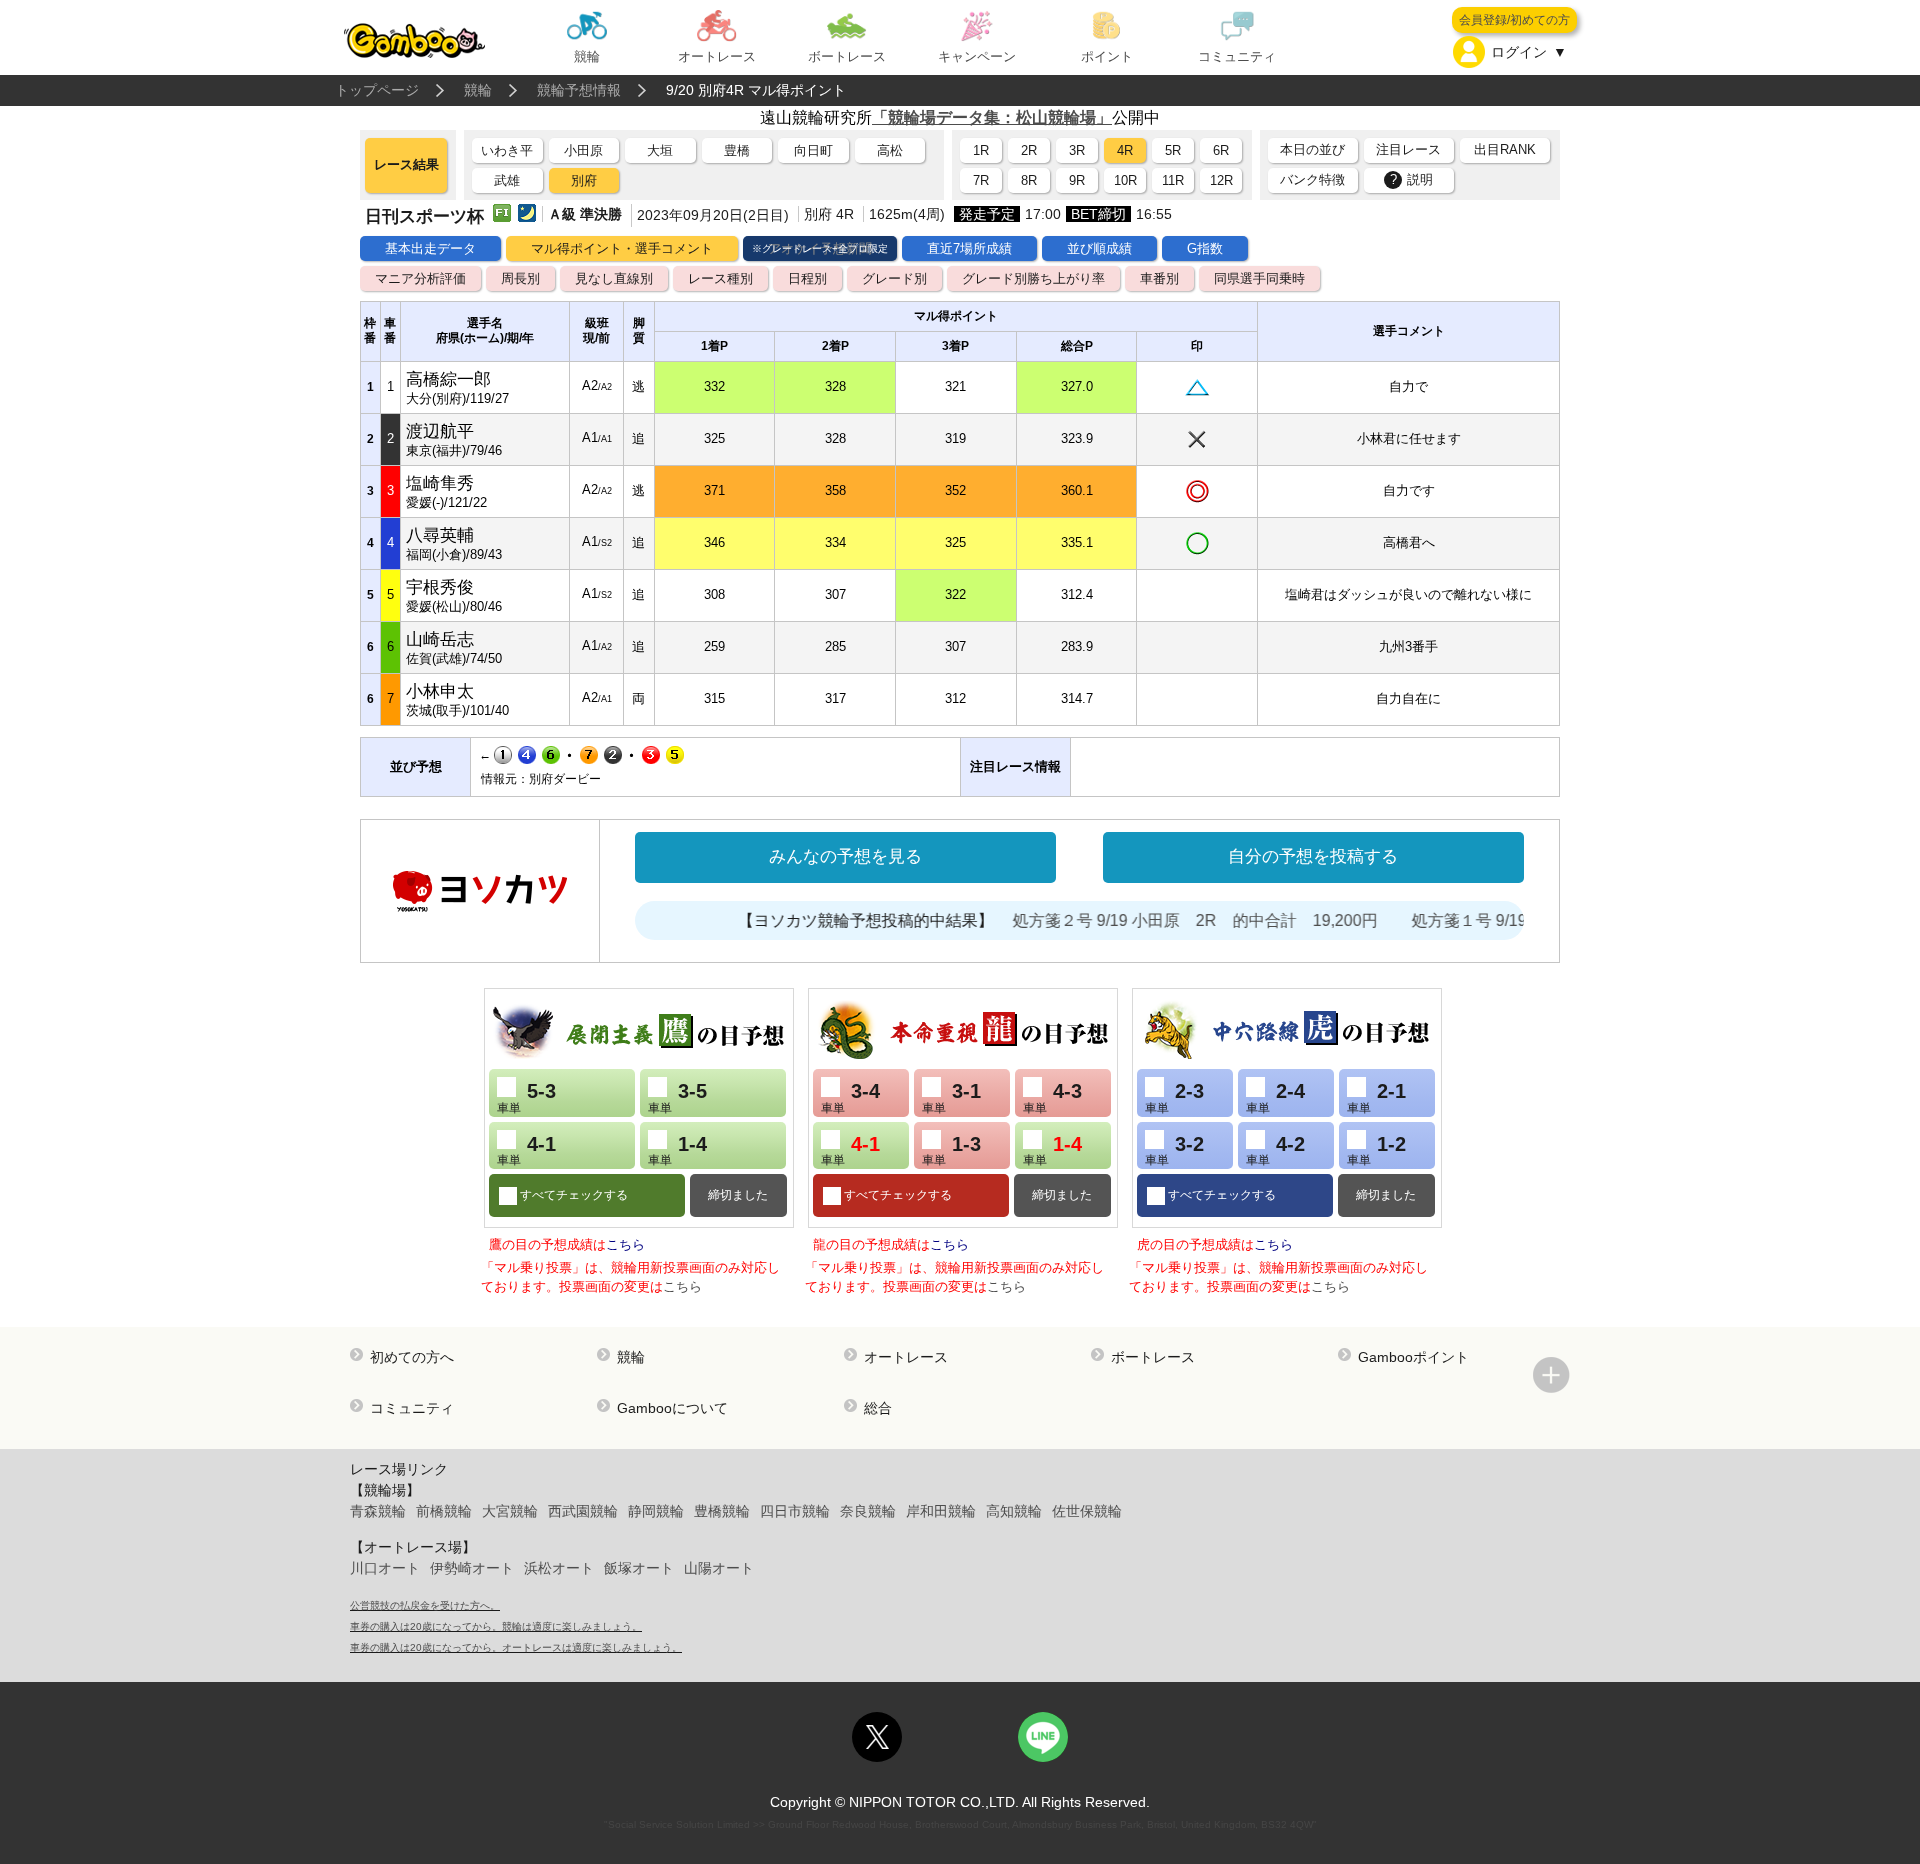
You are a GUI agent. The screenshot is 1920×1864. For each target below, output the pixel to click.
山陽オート (719, 1568)
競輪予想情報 (579, 90)
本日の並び (1312, 149)
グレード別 (894, 278)
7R (981, 180)
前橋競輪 (444, 1511)
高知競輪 (1014, 1511)
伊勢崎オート (472, 1568)
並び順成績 (1099, 248)
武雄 (507, 180)
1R (981, 150)
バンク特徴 (1312, 179)
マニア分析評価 (420, 278)
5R (1173, 150)
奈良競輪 (868, 1511)
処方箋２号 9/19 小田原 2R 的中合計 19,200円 (1162, 920)
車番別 (1159, 278)
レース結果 (406, 164)
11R (1173, 180)
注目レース (1408, 149)
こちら (625, 1244)
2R (1029, 150)
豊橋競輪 (722, 1511)
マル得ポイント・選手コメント (622, 248)
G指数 (1205, 248)
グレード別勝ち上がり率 (1033, 278)
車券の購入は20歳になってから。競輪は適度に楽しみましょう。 (496, 1626)
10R (1125, 180)
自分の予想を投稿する (1313, 856)
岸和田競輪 (941, 1511)
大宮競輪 (510, 1511)
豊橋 (737, 150)
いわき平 (507, 150)
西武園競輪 (583, 1511)
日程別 (807, 278)
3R (1077, 150)
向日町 (813, 150)
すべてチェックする (572, 1195)
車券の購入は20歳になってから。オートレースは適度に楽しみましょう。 (516, 1647)
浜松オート (559, 1568)
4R (1125, 150)
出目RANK (1505, 149)
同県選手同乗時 (1259, 278)
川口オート (385, 1568)
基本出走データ (430, 248)
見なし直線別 (614, 278)
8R (1029, 180)
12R (1221, 180)
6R (1221, 150)
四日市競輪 (795, 1511)
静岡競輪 (656, 1511)
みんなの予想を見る (845, 856)
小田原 (583, 150)
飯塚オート (639, 1568)
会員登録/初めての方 (1514, 20)
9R (1077, 180)
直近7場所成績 (969, 248)
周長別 (520, 278)
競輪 (478, 90)
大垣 (660, 150)
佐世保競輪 (1087, 1511)
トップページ (377, 90)
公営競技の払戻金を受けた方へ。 (425, 1605)
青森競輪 (378, 1511)
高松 (890, 150)
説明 (1412, 179)
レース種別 (720, 278)
